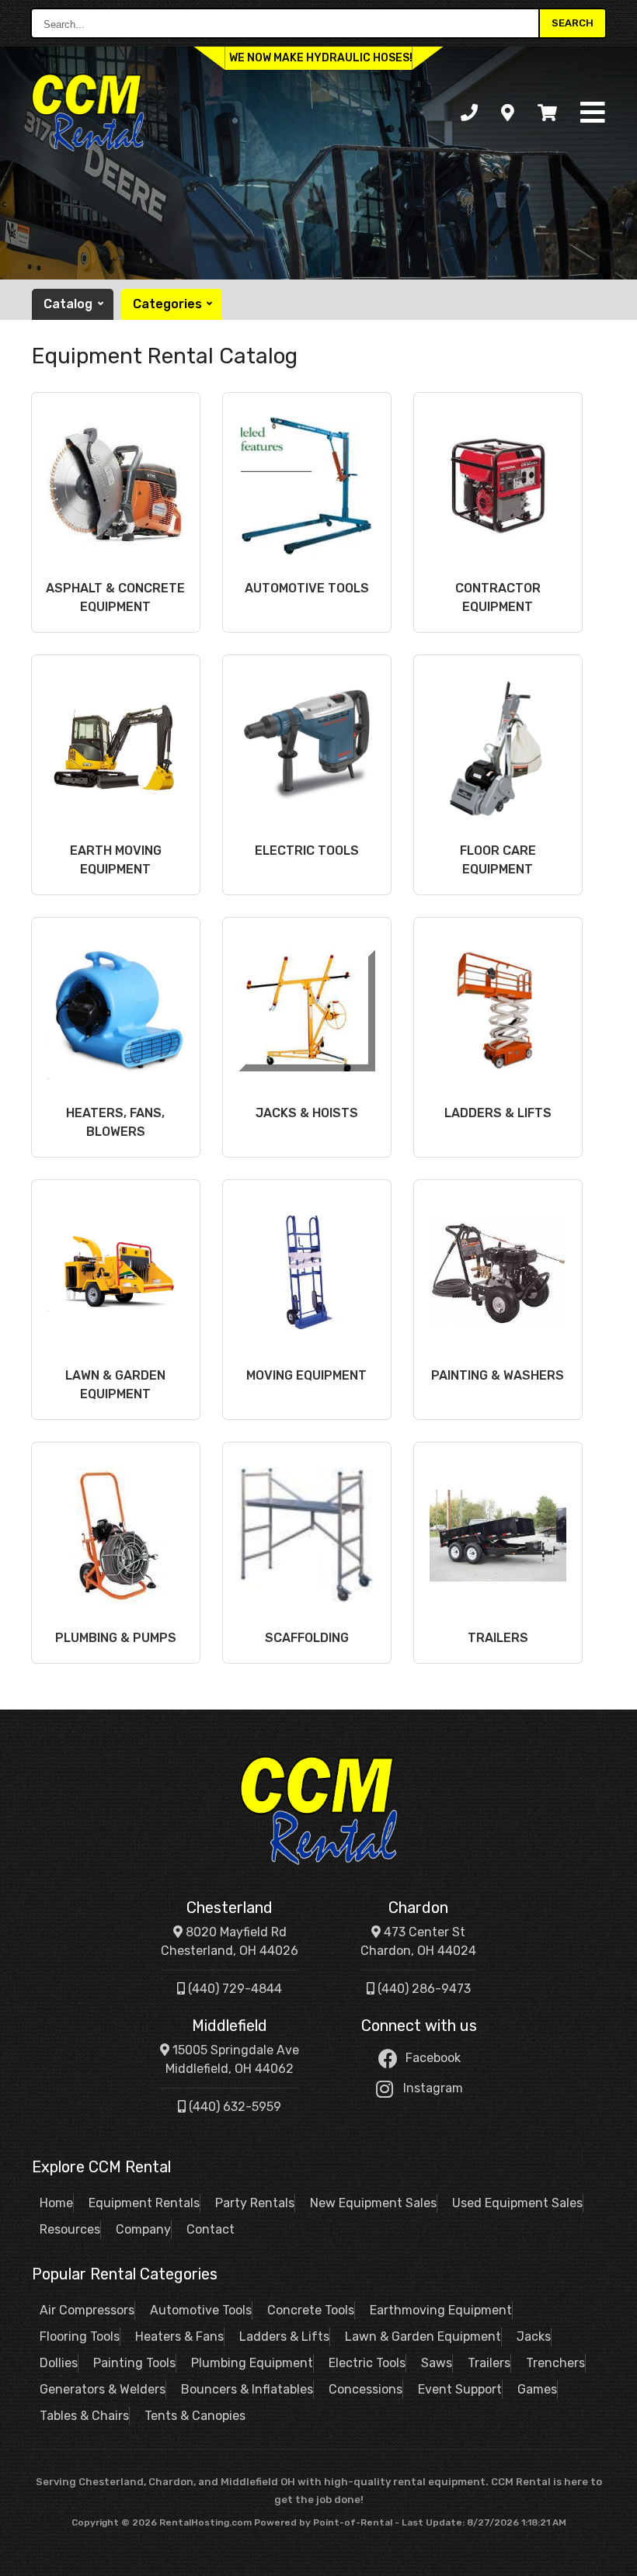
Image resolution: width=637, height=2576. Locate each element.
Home (56, 2203)
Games (537, 2389)
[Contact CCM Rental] (508, 113)
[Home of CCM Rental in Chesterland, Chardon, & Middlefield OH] (88, 113)
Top (608, 2552)
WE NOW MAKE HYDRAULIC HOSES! (321, 58)
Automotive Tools (201, 2310)
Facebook (433, 2058)
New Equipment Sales (373, 2203)
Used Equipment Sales (517, 2203)
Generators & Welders (103, 2389)
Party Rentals (255, 2203)
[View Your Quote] (547, 113)
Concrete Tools (311, 2310)
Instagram (433, 2088)
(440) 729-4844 (233, 1989)
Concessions (365, 2389)
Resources (70, 2229)
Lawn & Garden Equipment (423, 2336)
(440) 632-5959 (233, 2107)
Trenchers (555, 2363)
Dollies (59, 2363)
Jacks (534, 2336)
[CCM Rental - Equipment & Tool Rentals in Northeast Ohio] (318, 1810)
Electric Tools (367, 2363)
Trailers (489, 2363)
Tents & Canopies (195, 2416)
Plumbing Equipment (252, 2363)
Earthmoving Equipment (441, 2310)
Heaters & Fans (179, 2336)
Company (143, 2229)
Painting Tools (134, 2363)
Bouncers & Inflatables (247, 2389)
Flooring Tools (80, 2336)
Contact (211, 2229)
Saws (437, 2363)
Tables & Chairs (84, 2416)
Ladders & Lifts (284, 2336)
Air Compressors (87, 2310)
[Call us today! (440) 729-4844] (469, 113)
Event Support (460, 2389)
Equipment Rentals (144, 2203)
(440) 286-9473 (423, 1989)
